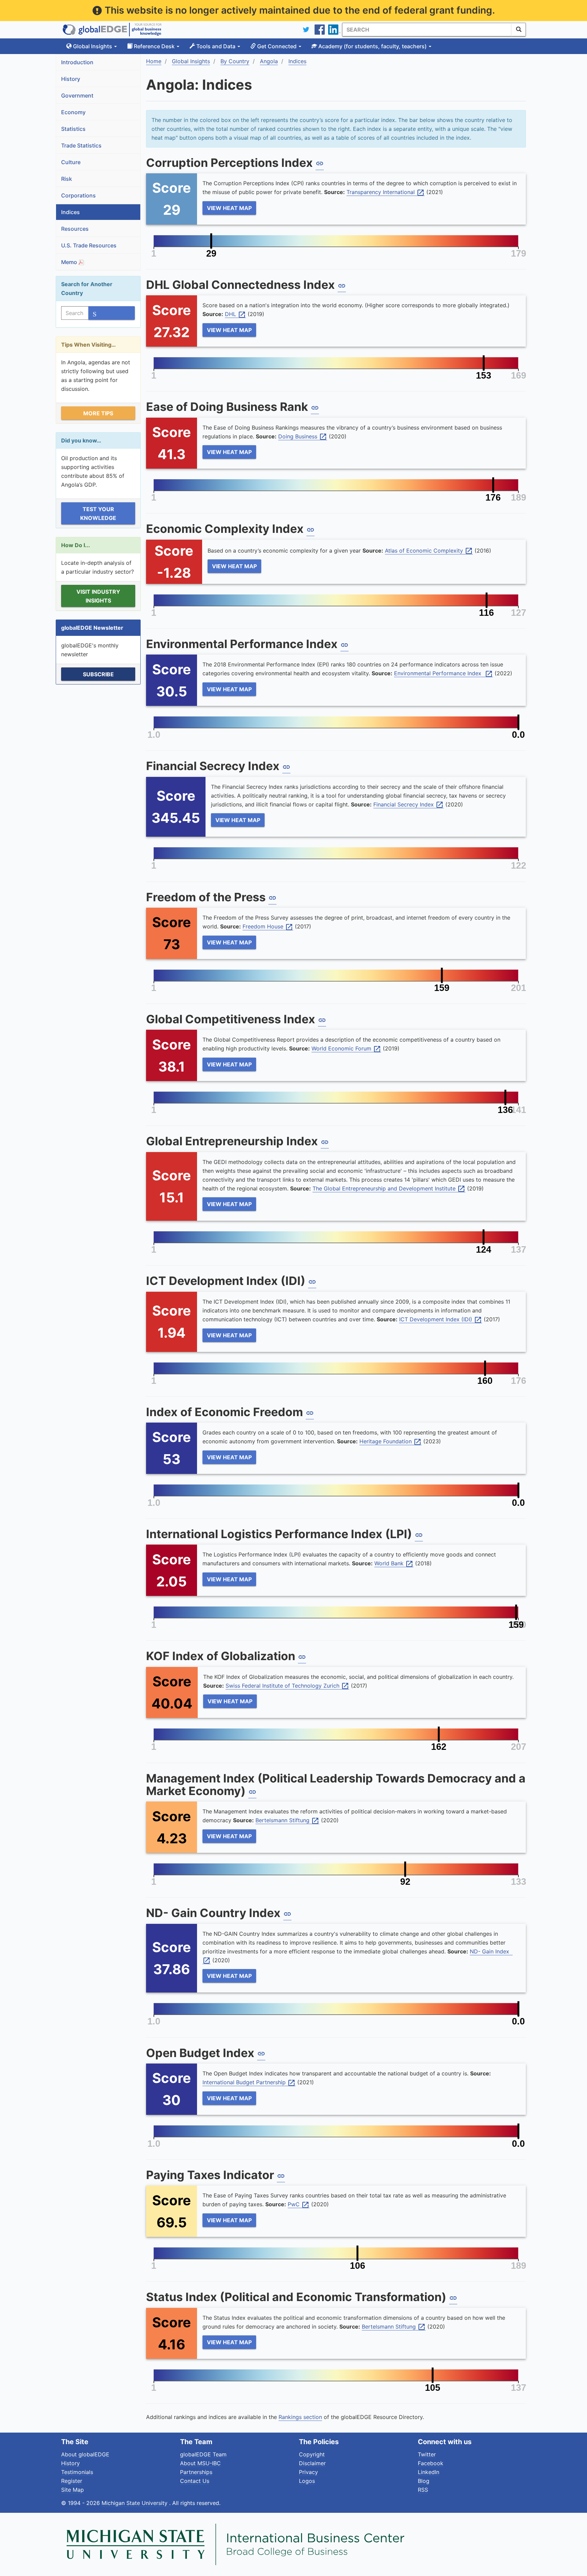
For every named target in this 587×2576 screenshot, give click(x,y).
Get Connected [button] (277, 46)
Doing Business (303, 437)
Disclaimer (312, 2463)
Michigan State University (135, 2503)
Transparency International (386, 192)
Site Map (73, 2490)
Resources (75, 229)
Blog (424, 2481)
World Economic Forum (346, 1049)
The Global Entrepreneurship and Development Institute (389, 1189)
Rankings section (300, 2417)
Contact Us (195, 2481)
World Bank (394, 1564)
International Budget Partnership (249, 2083)
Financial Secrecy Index (408, 805)
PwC (299, 2205)
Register (72, 2481)
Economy (73, 112)
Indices (70, 212)
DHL (235, 314)
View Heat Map (229, 208)
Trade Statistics (81, 145)
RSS (423, 2490)
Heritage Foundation (390, 1442)
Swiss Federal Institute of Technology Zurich (287, 1686)
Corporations (78, 195)
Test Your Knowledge (98, 514)
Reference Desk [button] (154, 46)
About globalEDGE (85, 2454)
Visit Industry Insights (98, 596)
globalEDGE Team (203, 2454)
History (71, 79)
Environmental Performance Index (443, 674)
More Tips (98, 413)
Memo (70, 262)
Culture (71, 162)
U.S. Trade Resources (89, 245)
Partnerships (196, 2472)
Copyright (312, 2454)
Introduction (77, 62)
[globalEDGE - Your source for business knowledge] (112, 30)
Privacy (308, 2472)
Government (77, 95)
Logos (307, 2481)
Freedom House (268, 927)
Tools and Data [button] (216, 46)
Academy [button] (372, 46)
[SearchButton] (519, 30)
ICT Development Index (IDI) (441, 1320)
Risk (67, 179)
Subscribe (98, 674)
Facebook (431, 2463)
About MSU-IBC (200, 2463)
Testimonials (77, 2472)
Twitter (427, 2454)
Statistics (73, 129)
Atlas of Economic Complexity (429, 551)
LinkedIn (429, 2472)
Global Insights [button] (93, 46)
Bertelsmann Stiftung (287, 1821)
